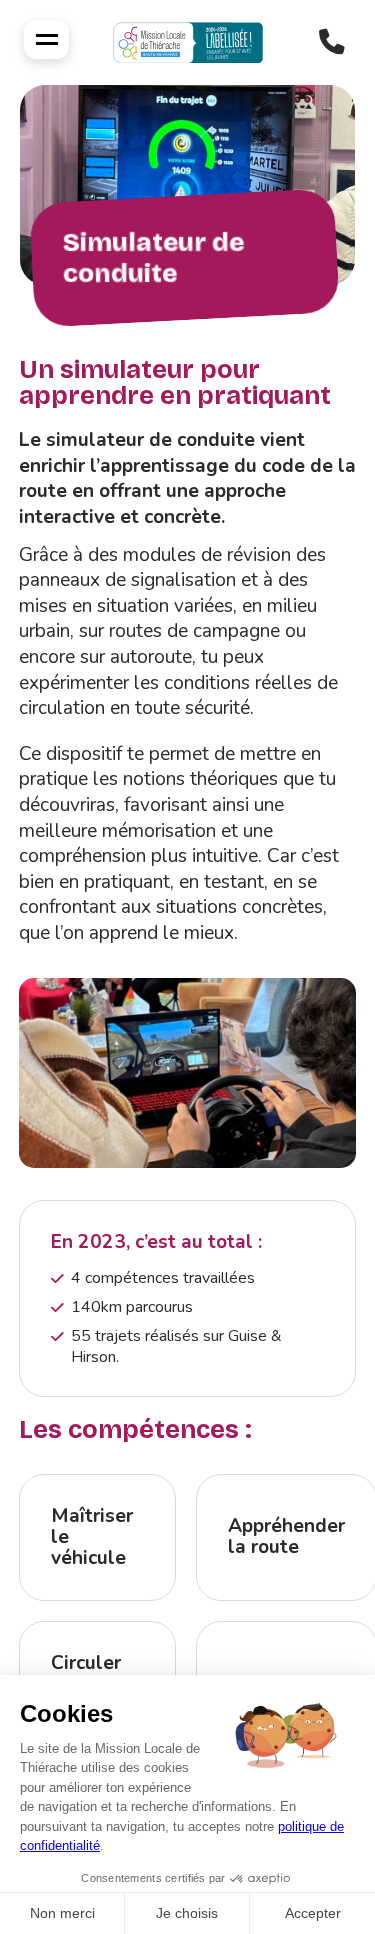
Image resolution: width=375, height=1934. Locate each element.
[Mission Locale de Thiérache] (188, 42)
